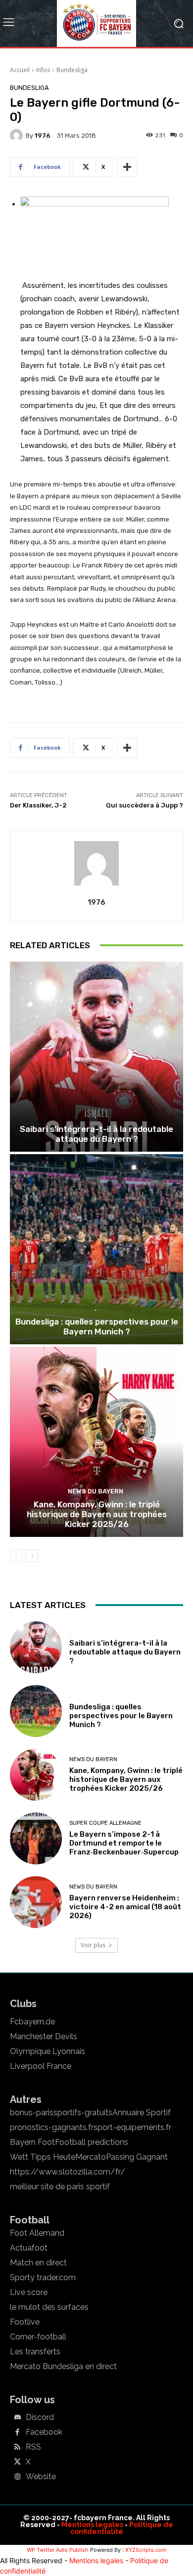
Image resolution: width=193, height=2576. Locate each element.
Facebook (44, 2432)
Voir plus (93, 1945)
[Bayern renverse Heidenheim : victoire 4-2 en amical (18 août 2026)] (36, 1902)
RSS (33, 2447)
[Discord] (17, 2418)
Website (41, 2477)
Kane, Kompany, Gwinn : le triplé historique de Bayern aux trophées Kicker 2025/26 (97, 1514)
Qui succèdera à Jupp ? (145, 805)
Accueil (20, 70)
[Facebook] (17, 2433)
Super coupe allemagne (105, 1823)
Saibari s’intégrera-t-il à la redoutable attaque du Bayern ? (96, 1134)
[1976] (18, 135)
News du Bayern (96, 1491)
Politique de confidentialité (122, 2528)
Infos (43, 70)
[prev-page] (16, 1556)
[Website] (17, 2477)
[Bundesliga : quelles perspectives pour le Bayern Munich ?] (96, 1249)
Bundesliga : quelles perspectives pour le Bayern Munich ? (97, 1327)
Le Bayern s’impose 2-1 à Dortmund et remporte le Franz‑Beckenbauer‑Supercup (124, 1843)
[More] (127, 167)
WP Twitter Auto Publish (58, 2550)
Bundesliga (72, 70)
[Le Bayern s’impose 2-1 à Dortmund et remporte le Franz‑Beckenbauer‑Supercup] (36, 1838)
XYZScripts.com (146, 2550)
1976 (43, 136)
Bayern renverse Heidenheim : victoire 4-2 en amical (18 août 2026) (125, 1907)
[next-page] (32, 1556)
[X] (17, 2462)
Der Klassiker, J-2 (38, 805)
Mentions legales (92, 2525)
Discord (40, 2417)
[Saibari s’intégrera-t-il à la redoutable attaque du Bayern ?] (96, 1057)
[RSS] (17, 2448)
